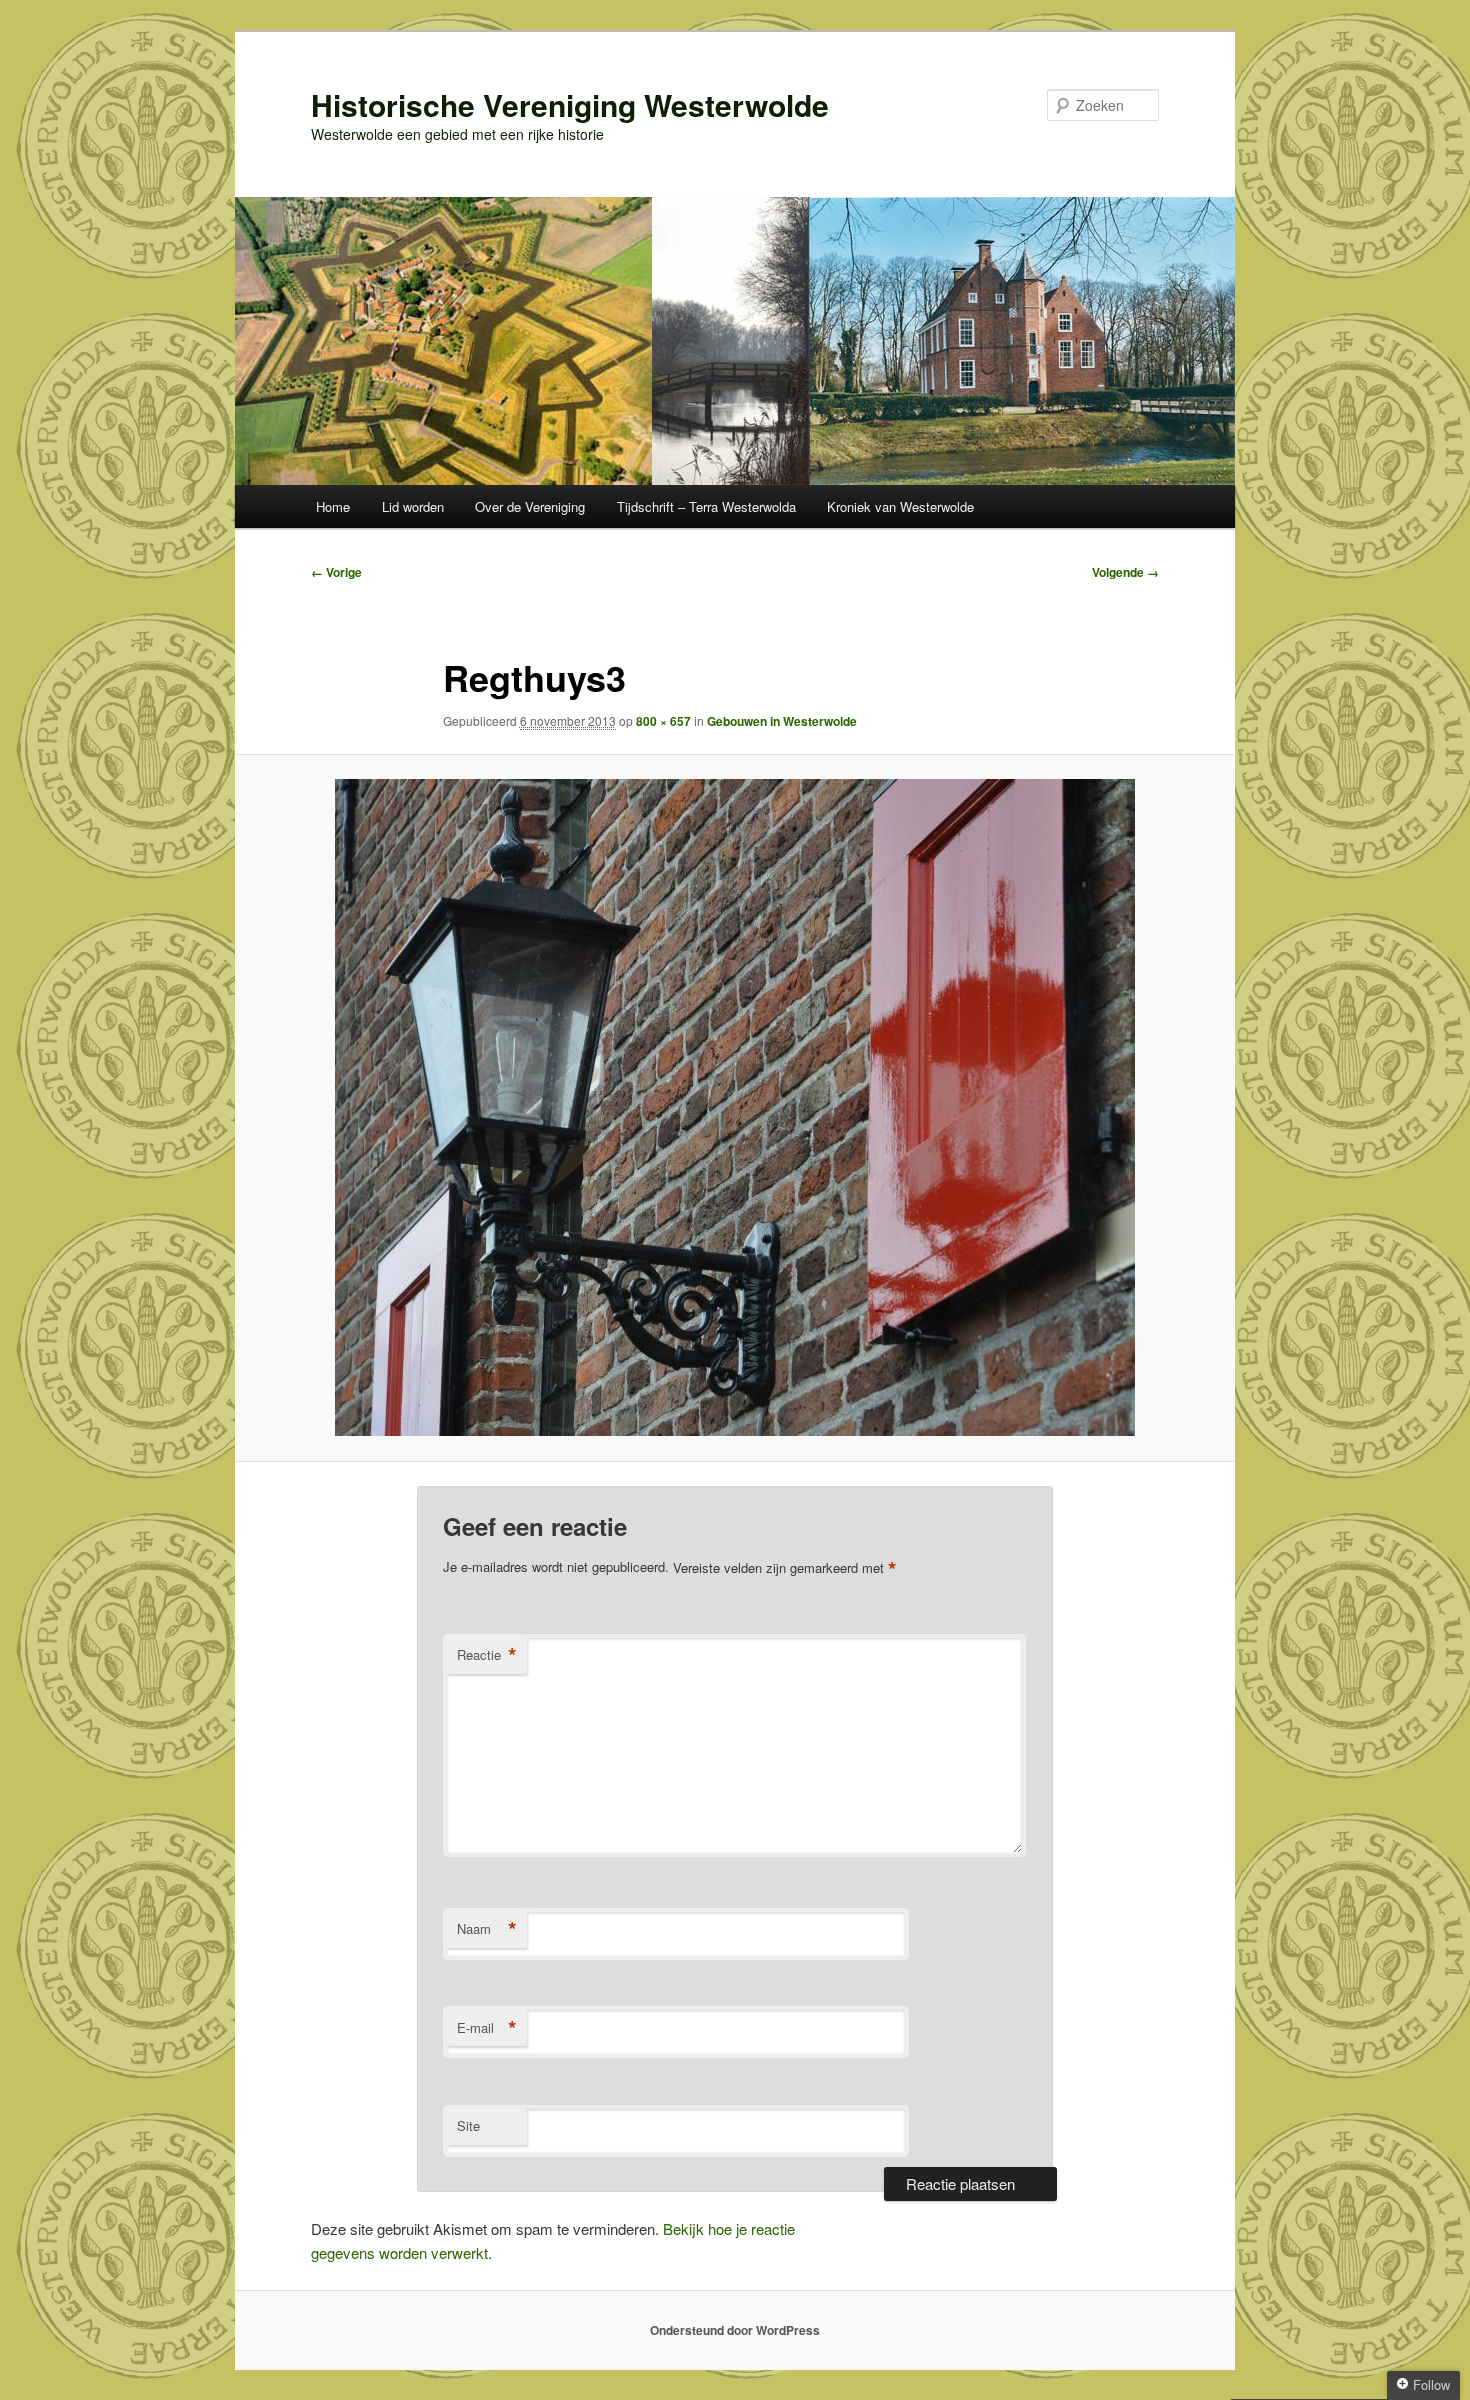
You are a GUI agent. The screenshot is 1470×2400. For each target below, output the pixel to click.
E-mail (487, 2028)
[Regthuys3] (735, 1107)
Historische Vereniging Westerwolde (570, 104)
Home (333, 506)
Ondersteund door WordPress (735, 2330)
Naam (487, 1929)
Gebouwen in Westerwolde (782, 721)
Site (468, 2125)
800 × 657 (663, 721)
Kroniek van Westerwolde (900, 506)
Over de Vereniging (530, 506)
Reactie (487, 1655)
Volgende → (1125, 572)
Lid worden (413, 506)
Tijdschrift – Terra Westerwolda (706, 506)
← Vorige (336, 572)
